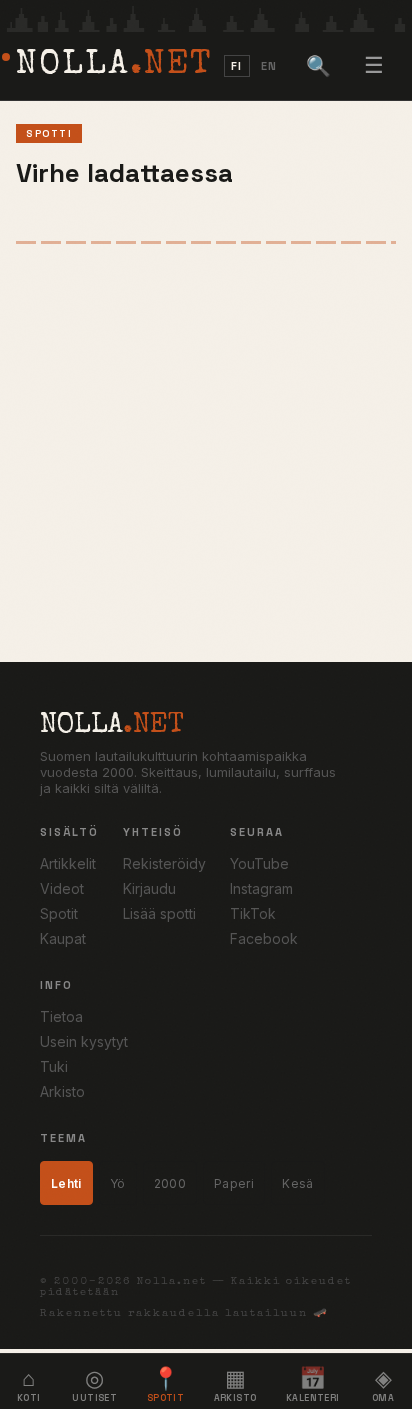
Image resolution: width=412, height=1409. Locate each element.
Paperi (234, 1183)
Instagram (261, 888)
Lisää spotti (159, 913)
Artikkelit (68, 863)
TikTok (253, 913)
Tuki (54, 1066)
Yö (118, 1183)
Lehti (66, 1183)
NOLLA (114, 66)
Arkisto (62, 1091)
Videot (62, 888)
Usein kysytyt (84, 1041)
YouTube (259, 863)
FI (237, 66)
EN (269, 66)
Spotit (59, 913)
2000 (170, 1183)
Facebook (264, 938)
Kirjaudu (149, 888)
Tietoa (61, 1016)
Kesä (297, 1183)
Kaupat (63, 938)
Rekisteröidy (164, 863)
